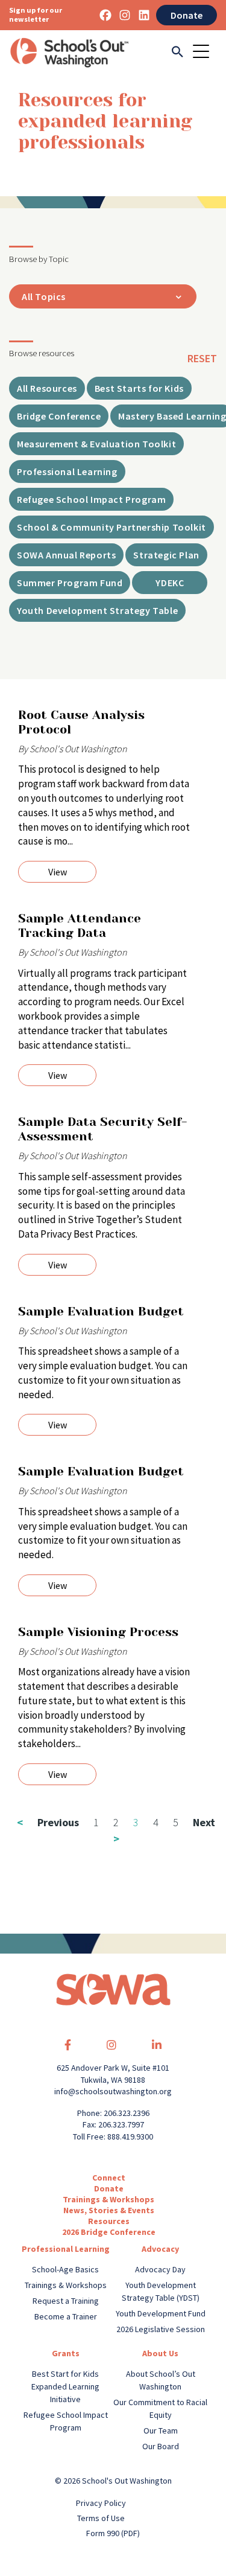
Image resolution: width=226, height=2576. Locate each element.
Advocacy (160, 2249)
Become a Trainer (66, 2316)
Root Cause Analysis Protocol (81, 722)
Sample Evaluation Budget (103, 1312)
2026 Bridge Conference (109, 2232)
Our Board (161, 2446)
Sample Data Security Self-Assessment (102, 1129)
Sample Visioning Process (98, 1632)
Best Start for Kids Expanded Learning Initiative (65, 2386)
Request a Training (66, 2301)
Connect (109, 2178)
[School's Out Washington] (69, 53)
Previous (48, 1822)
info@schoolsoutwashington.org (113, 2091)
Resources (109, 2221)
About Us (160, 2353)
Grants (66, 2353)
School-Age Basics (65, 2269)
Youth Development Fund (161, 2313)
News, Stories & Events (109, 2210)
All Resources (47, 388)
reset (202, 358)
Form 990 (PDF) (113, 2533)
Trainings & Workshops (108, 2199)
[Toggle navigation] (205, 53)
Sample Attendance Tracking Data (80, 926)
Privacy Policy (101, 2503)
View (58, 872)
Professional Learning (66, 2249)
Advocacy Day (160, 2269)
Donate (187, 15)
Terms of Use (101, 2518)
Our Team (161, 2431)
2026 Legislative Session (161, 2329)
